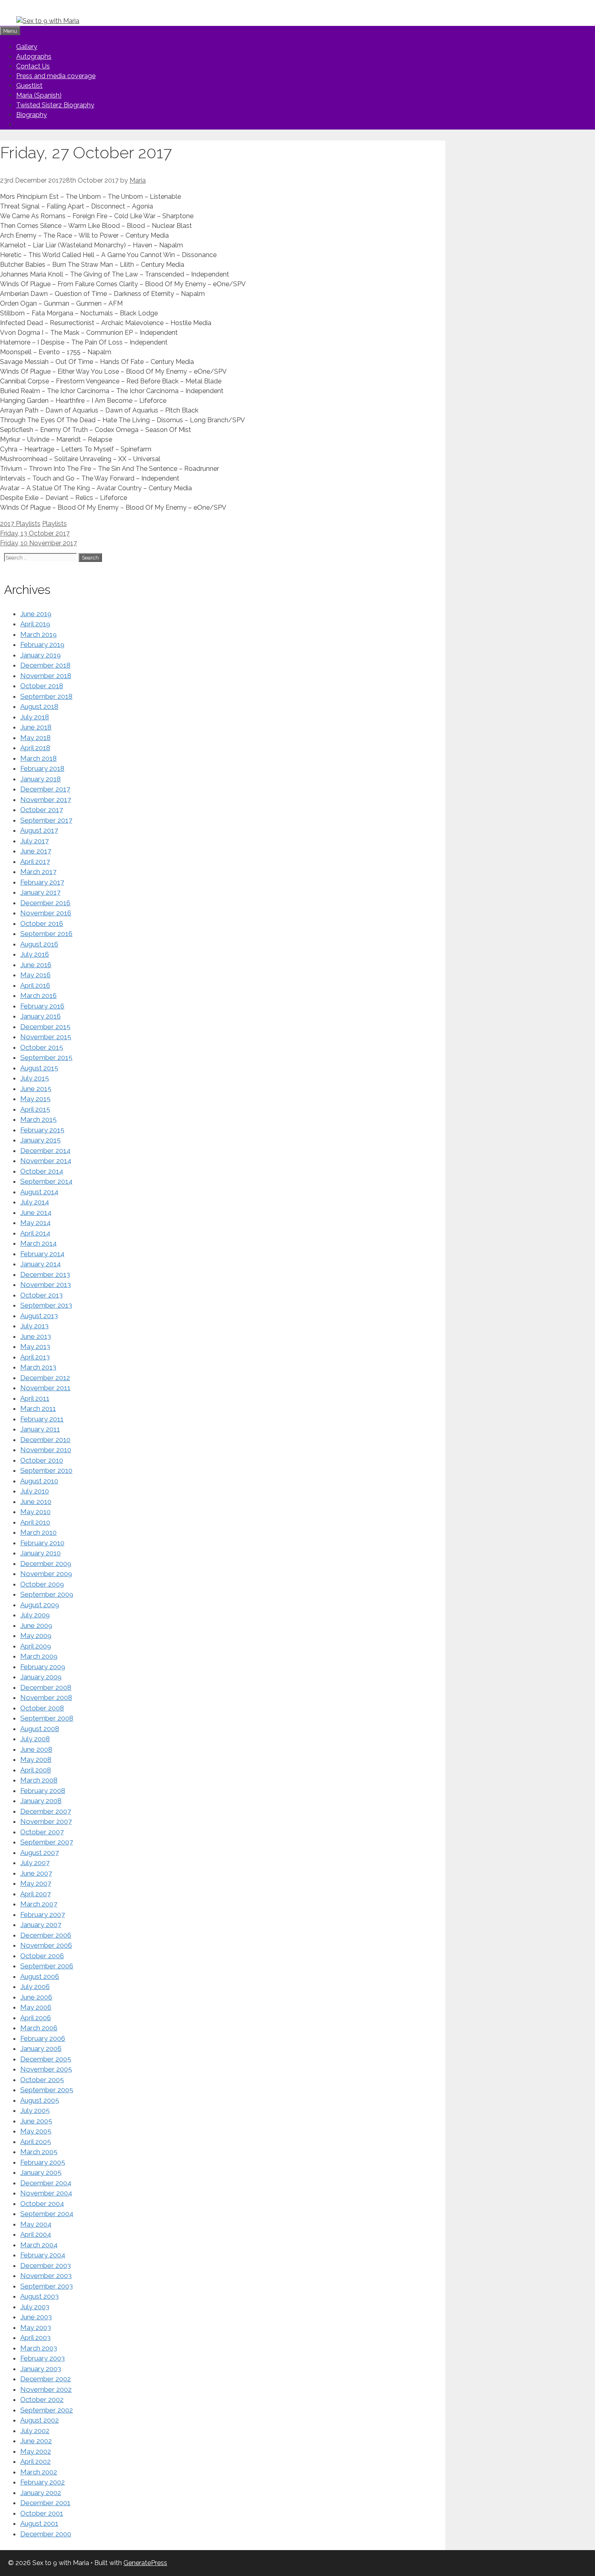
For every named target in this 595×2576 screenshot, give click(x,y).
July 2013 (34, 1326)
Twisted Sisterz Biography (55, 105)
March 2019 (38, 634)
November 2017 (46, 800)
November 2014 (46, 1161)
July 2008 (35, 1739)
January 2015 (40, 1140)
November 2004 (46, 2193)
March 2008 (39, 1780)
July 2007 (35, 1863)
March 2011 (38, 1408)
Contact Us (33, 66)
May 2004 (36, 2224)
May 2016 (35, 975)
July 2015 (35, 1078)
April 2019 (35, 624)
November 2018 (46, 676)
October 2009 (42, 1584)
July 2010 (35, 1491)
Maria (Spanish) (39, 95)
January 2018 (40, 779)
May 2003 (36, 2327)
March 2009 (39, 1656)
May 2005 (36, 2131)
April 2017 (35, 862)
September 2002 (47, 2410)
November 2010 (46, 1450)
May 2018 (35, 738)
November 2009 (46, 1574)
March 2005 (39, 2152)
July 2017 (34, 841)
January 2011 (40, 1429)
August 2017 (39, 830)
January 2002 (41, 2493)
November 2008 (46, 1697)
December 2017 (45, 789)
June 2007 (36, 1873)
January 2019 (40, 655)
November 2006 (46, 1945)
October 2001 (42, 2513)
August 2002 (39, 2420)
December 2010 (45, 1440)
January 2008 (41, 1801)
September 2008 (47, 1718)
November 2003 (46, 2276)
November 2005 (46, 2069)
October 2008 (42, 1708)
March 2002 (39, 2472)
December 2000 (46, 2534)
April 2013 (35, 1357)
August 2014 (39, 1192)
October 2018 (42, 686)
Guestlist (29, 86)
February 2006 (43, 2038)
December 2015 (45, 1027)
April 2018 (35, 748)
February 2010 (42, 1543)
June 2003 (36, 2317)
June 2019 (36, 614)
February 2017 (42, 882)
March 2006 (39, 2028)
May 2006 (36, 2007)
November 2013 (46, 1285)
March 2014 (38, 1243)
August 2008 (40, 1729)
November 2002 (46, 2389)
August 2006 (40, 1976)
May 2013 (35, 1346)
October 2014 (42, 1171)
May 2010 (35, 1512)
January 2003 (41, 2369)
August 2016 (39, 944)
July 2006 (35, 1987)
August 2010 (39, 1481)
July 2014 (35, 1202)
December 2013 (45, 1274)
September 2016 (46, 934)
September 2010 (46, 1470)
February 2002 (42, 2482)
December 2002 (46, 2379)
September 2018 (46, 696)
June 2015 (36, 1089)
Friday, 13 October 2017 (35, 533)
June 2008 (36, 1749)
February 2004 (43, 2255)
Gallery (27, 47)
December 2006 (46, 1935)
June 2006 (36, 1997)
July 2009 (35, 1615)
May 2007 (36, 1883)
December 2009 (46, 1563)
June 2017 (36, 851)
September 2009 (47, 1594)
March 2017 (38, 872)
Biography (32, 115)
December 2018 (45, 665)
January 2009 (41, 1677)
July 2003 (35, 2307)
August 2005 (40, 2100)
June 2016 (36, 965)
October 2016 (42, 923)
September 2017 (46, 820)
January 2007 (41, 1925)
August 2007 (39, 1853)
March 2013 (38, 1367)
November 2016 (46, 913)
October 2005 (42, 2080)
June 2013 (36, 1336)
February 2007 (42, 1914)
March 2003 (39, 2348)
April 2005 (36, 2142)
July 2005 (35, 2110)
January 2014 (40, 1264)
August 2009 (40, 1605)
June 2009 (36, 1625)
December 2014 (45, 1151)
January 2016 (40, 1016)
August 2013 (39, 1316)
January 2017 (40, 892)
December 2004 (46, 2183)
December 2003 (46, 2265)
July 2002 (35, 2431)
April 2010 (35, 1522)
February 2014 (42, 1254)
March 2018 (38, 758)
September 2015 (46, 1057)
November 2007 (46, 1821)
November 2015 (46, 1037)
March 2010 (38, 1532)
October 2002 (42, 2399)
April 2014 (35, 1233)
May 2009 (36, 1636)
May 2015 (35, 1099)
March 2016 (38, 996)
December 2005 (46, 2059)
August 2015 (39, 1068)
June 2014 (36, 1212)
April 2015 (35, 1109)
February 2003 (42, 2358)
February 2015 (42, 1130)
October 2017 (41, 810)
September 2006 (47, 1966)
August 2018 (39, 706)
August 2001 (39, 2523)
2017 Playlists (20, 524)
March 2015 (38, 1119)
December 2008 (46, 1687)
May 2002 (36, 2451)
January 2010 (40, 1553)
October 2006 (42, 1956)
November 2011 (45, 1388)
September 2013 (46, 1305)
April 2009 (36, 1646)
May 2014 (35, 1223)
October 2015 (42, 1047)
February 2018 (42, 768)
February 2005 (43, 2162)
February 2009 (43, 1667)
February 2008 (43, 1791)
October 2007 (42, 1832)
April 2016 (35, 985)
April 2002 (35, 2461)
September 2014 (46, 1181)
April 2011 (35, 1398)
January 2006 (41, 2048)
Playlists (54, 524)
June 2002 (36, 2441)
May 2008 (36, 1759)
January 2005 (41, 2172)
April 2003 (35, 2338)
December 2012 (45, 1378)
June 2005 (36, 2121)
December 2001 (45, 2503)
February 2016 (42, 1006)
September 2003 (47, 2286)
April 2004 (36, 2234)
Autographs (34, 56)
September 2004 (47, 2214)
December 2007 (46, 1811)
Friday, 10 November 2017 (38, 543)
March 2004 (39, 2245)
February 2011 (42, 1419)
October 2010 (42, 1460)
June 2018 (36, 727)
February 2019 (42, 645)
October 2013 (41, 1295)
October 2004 (42, 2204)
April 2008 (36, 1770)
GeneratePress (145, 2563)
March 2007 (39, 1904)
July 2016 (35, 954)
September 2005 (47, 2090)
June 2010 (36, 1502)
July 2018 (35, 717)
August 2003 (39, 2296)
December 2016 (45, 903)
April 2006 (36, 2018)
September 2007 (47, 1842)
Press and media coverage (56, 76)
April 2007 (35, 1894)
